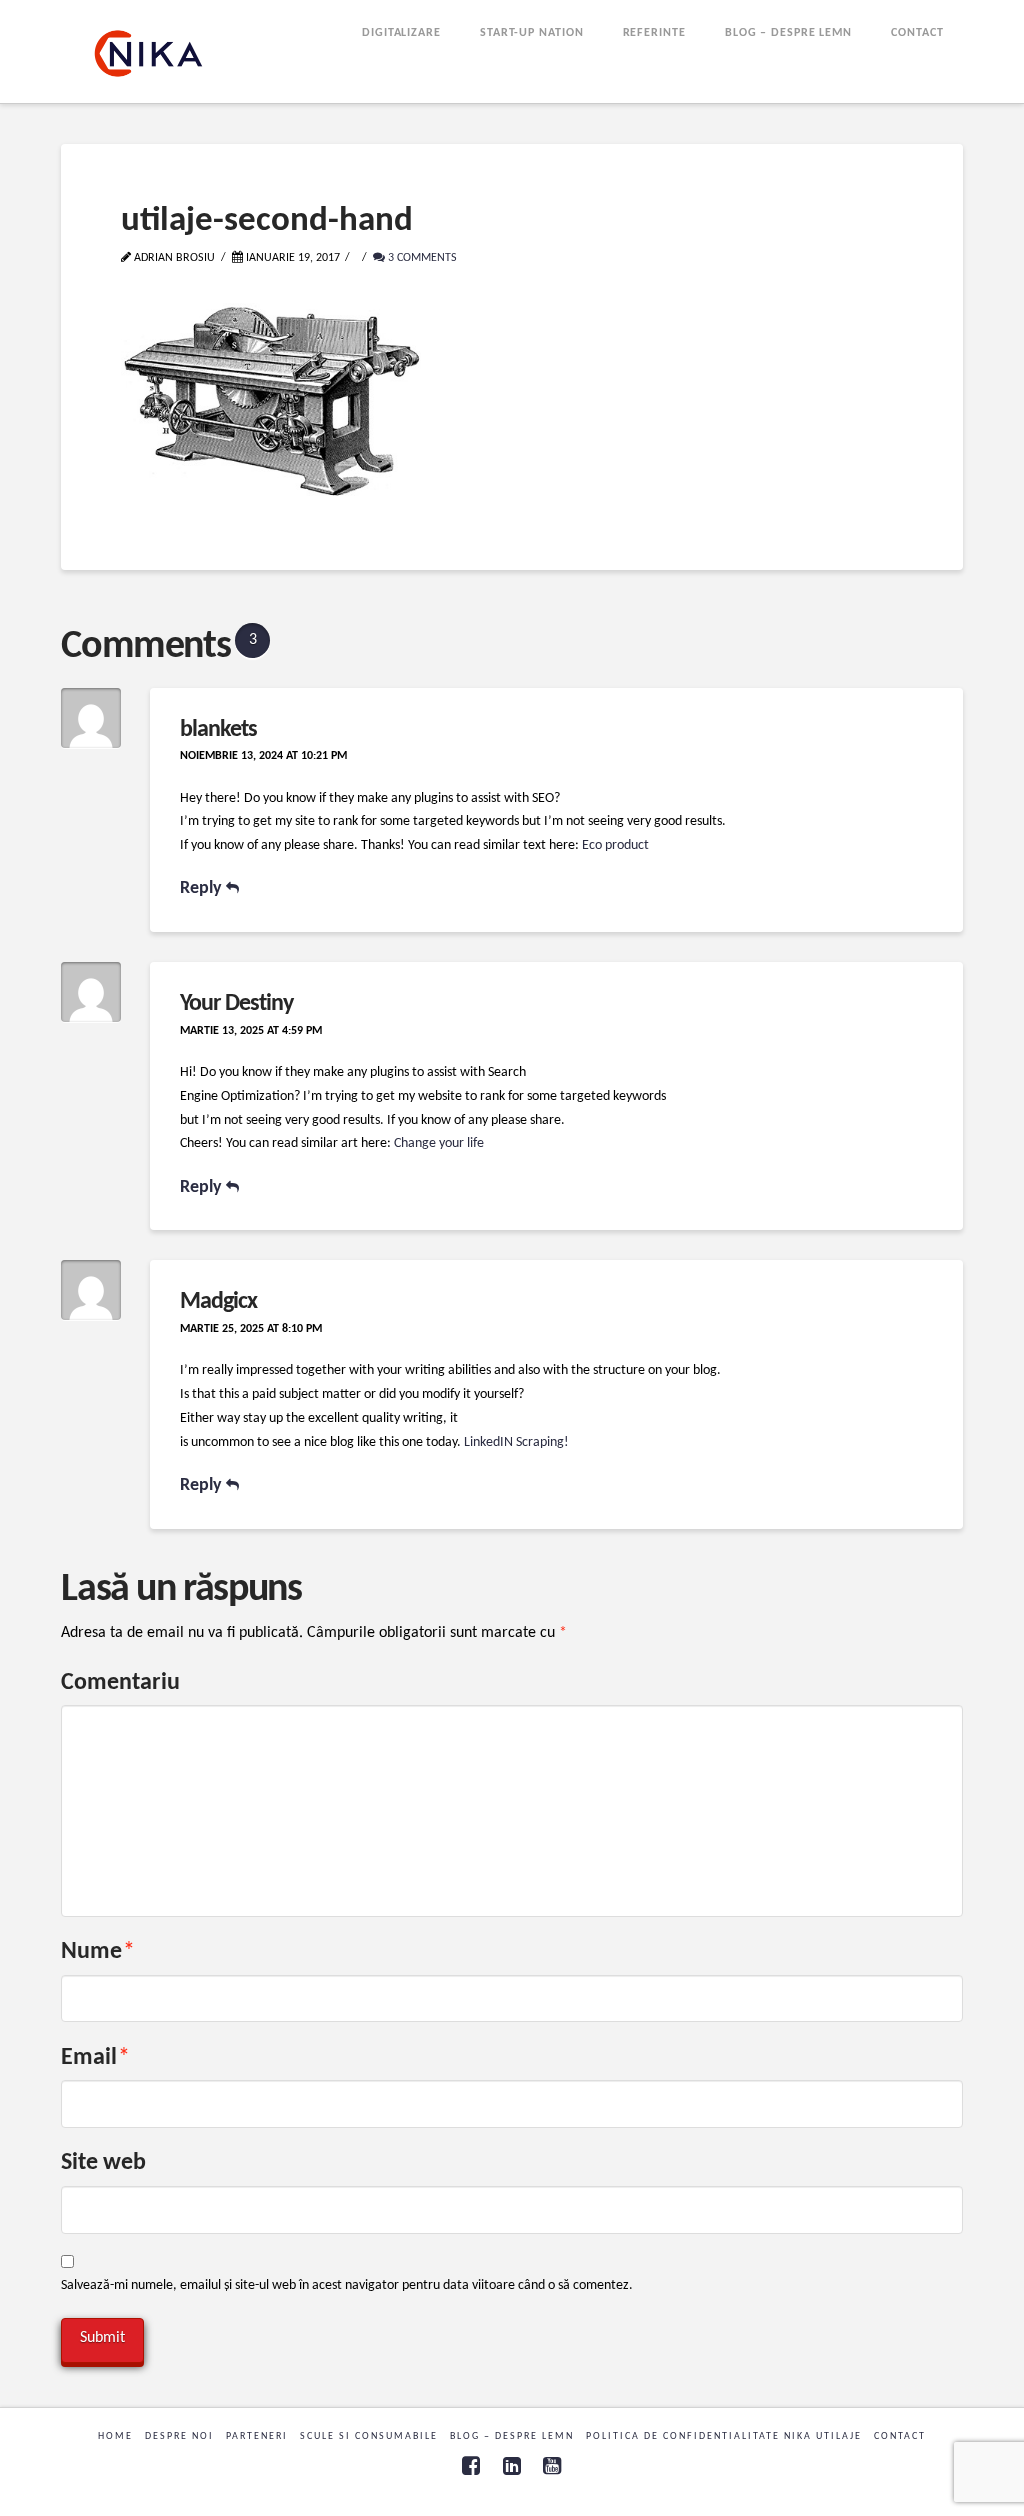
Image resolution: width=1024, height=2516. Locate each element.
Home (115, 2436)
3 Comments (421, 258)
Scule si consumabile (369, 2436)
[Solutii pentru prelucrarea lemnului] (148, 53)
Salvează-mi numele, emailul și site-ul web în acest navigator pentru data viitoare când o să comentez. (347, 2285)
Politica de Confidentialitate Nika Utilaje (724, 2436)
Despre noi (179, 2436)
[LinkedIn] (512, 2465)
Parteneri (257, 2436)
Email (95, 2058)
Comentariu (120, 1683)
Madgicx (218, 1302)
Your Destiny (236, 1004)
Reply (203, 888)
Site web (103, 2163)
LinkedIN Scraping (514, 1442)
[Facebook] (471, 2465)
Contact (900, 2436)
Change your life (439, 1143)
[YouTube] (552, 2465)
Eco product (615, 845)
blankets (218, 730)
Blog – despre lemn (512, 2436)
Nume (98, 1952)
